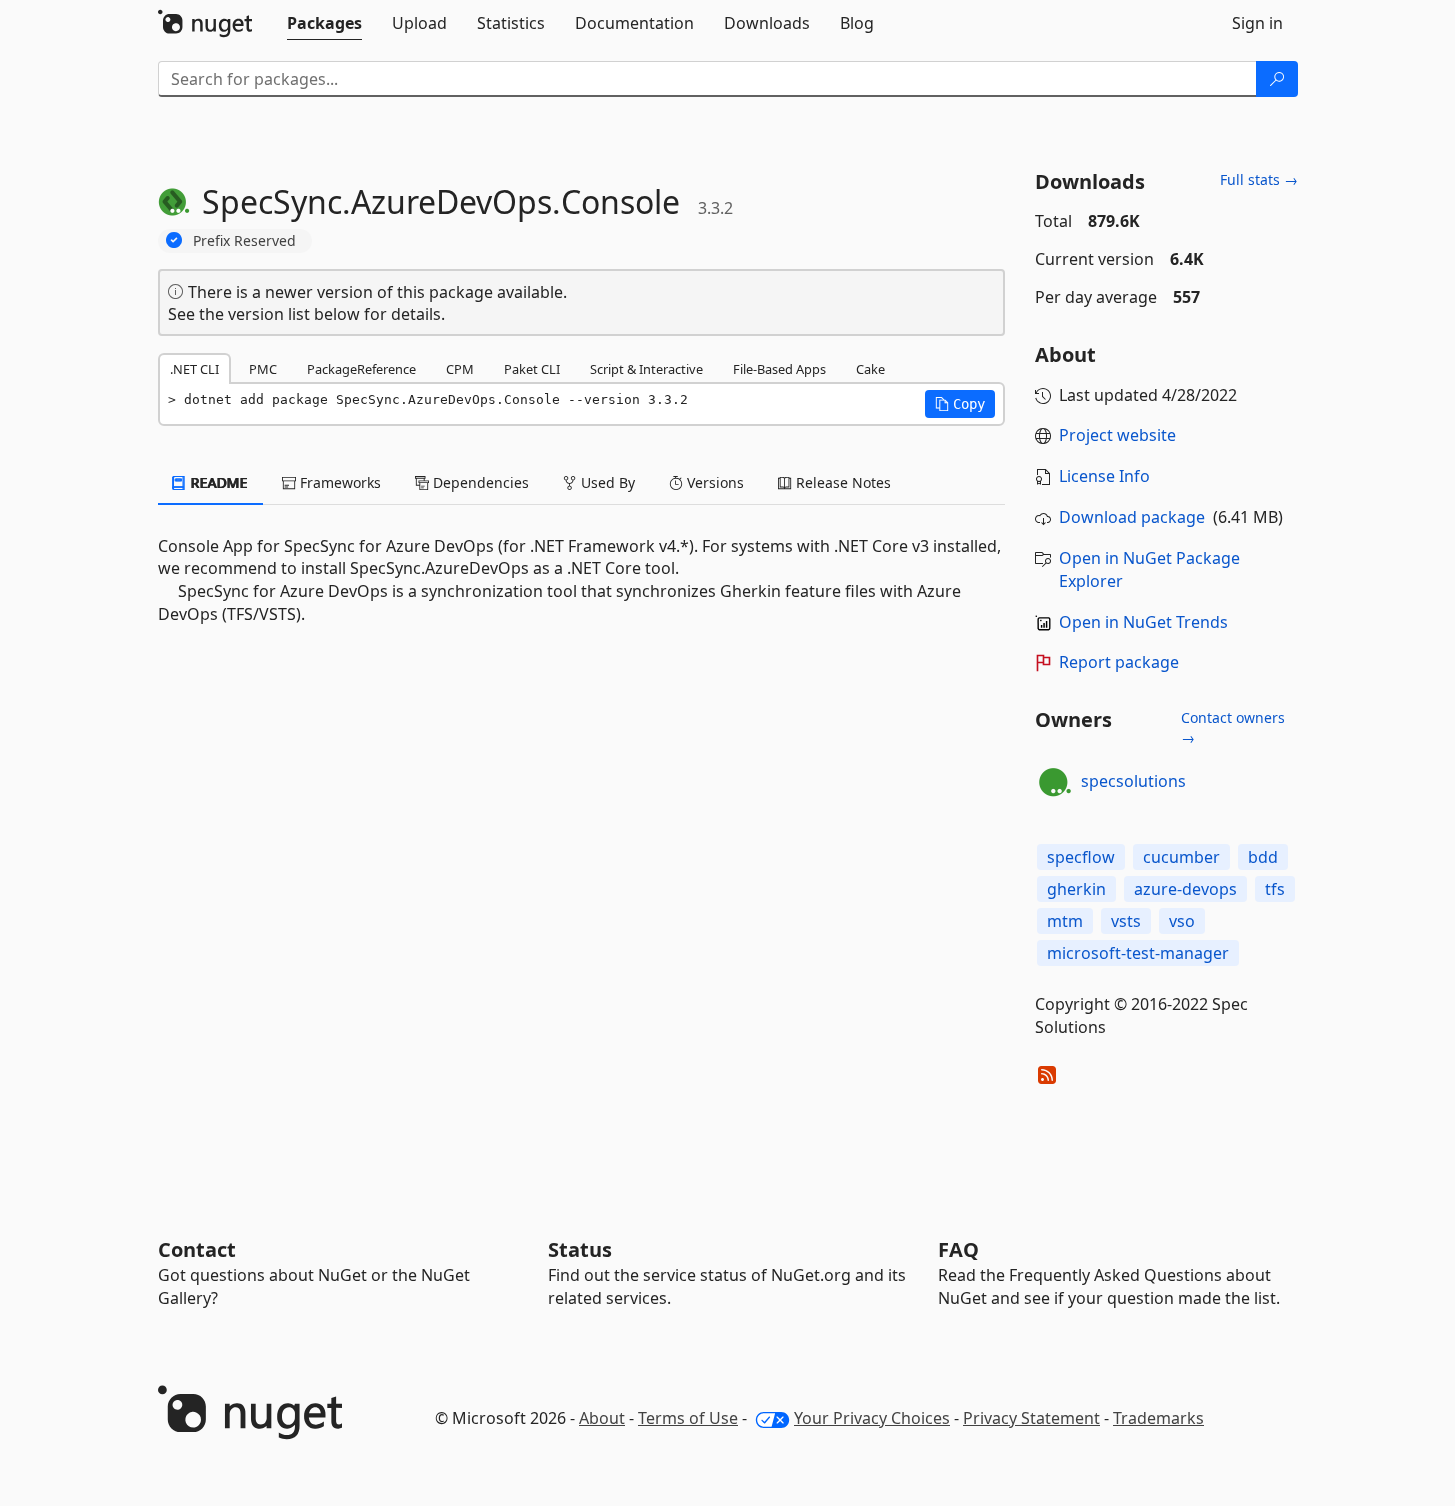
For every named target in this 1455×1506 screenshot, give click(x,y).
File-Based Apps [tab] (779, 369)
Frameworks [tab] (338, 482)
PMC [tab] (263, 369)
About (602, 1418)
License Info (1104, 476)
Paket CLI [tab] (532, 369)
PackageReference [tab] (361, 369)
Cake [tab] (870, 369)
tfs (1275, 889)
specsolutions (1133, 781)
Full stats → (1259, 179)
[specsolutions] (1055, 782)
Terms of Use (688, 1418)
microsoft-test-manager (1138, 953)
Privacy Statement (1031, 1418)
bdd (1263, 857)
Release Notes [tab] (841, 482)
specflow (1081, 857)
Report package (1119, 662)
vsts (1126, 921)
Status (580, 1249)
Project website (1117, 435)
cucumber (1181, 857)
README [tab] (217, 482)
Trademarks (1158, 1418)
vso (1182, 921)
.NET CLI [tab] (194, 369)
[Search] (1277, 79)
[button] (960, 404)
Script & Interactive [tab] (646, 369)
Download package (1132, 517)
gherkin (1076, 889)
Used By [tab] (606, 482)
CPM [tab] (460, 369)
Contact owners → (1233, 727)
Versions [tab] (713, 482)
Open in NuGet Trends (1143, 622)
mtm (1065, 921)
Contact (197, 1249)
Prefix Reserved (244, 240)
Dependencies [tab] (479, 482)
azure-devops (1185, 889)
